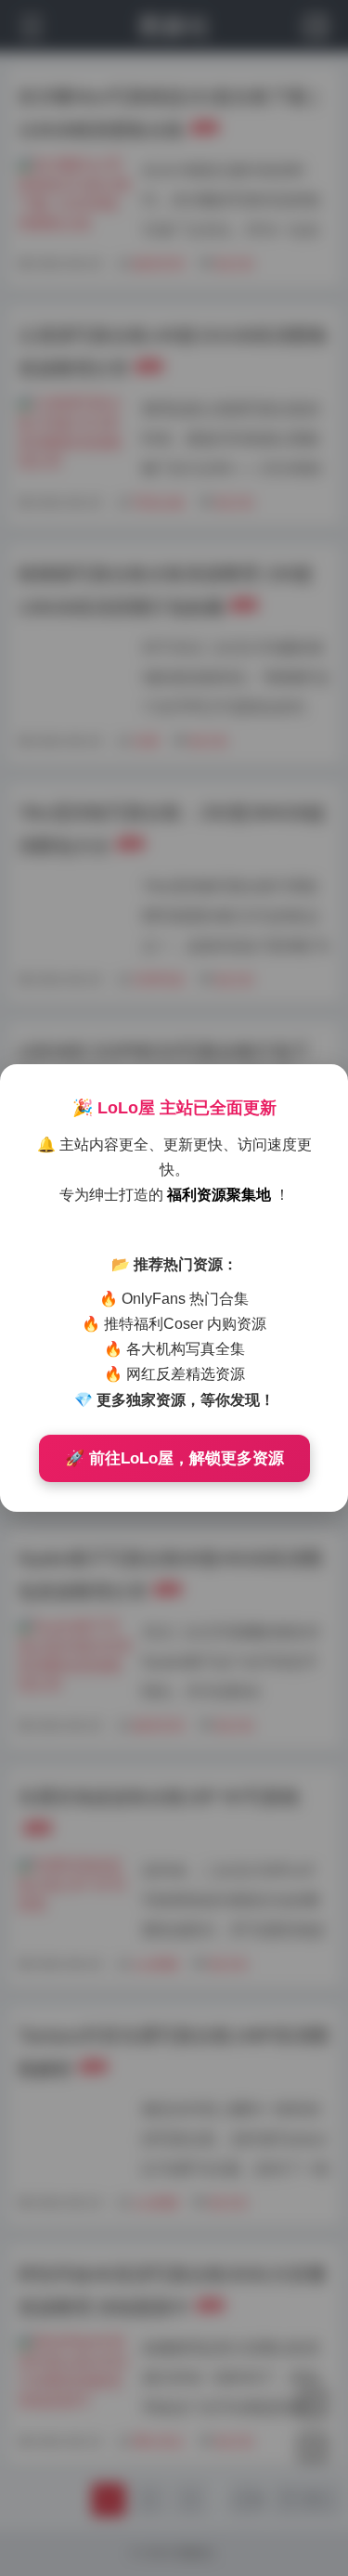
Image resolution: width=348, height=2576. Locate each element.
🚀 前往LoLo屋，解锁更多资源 (174, 1458)
